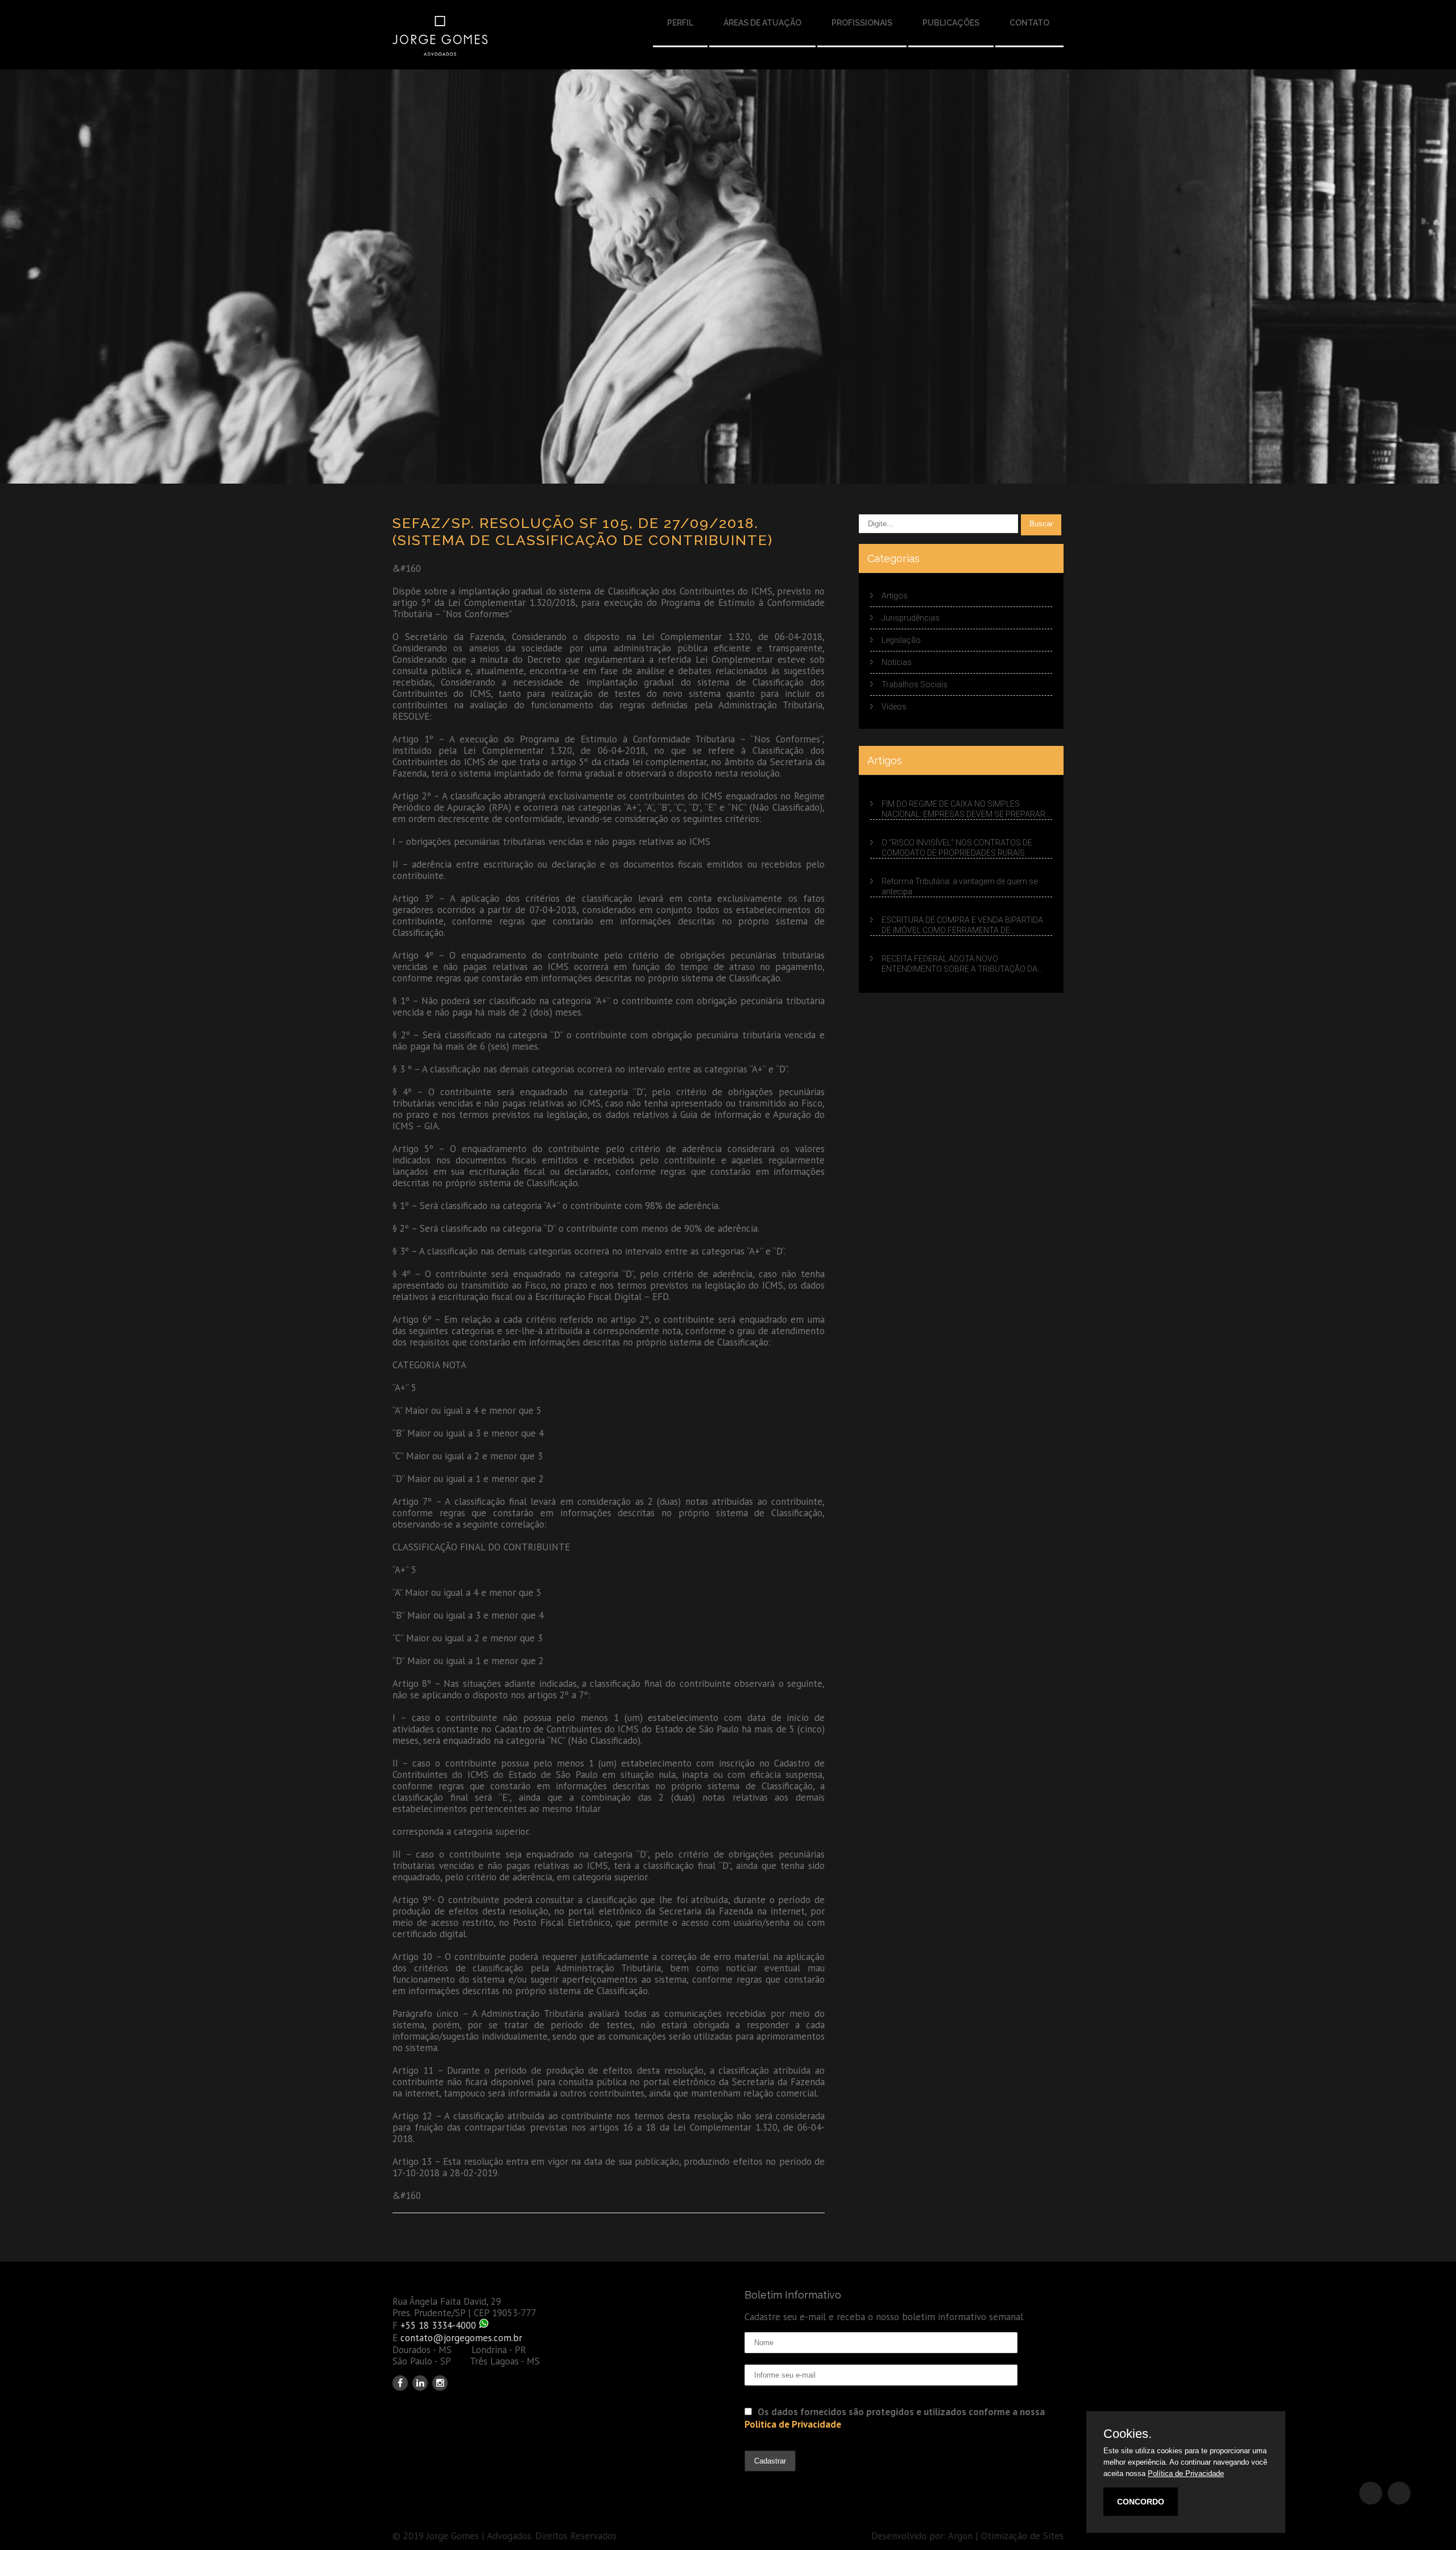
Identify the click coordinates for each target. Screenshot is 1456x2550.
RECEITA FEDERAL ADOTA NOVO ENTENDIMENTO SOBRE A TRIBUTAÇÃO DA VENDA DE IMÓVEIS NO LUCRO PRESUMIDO (959, 964)
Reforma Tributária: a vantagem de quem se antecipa (959, 886)
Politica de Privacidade (793, 2424)
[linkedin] (420, 2383)
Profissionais (862, 23)
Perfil (680, 23)
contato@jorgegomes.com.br (461, 2338)
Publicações (951, 23)
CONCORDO (1141, 2502)
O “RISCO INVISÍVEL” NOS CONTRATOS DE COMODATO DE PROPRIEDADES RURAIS (957, 848)
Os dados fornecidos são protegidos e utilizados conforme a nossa (895, 2418)
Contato (1029, 23)
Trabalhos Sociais (915, 684)
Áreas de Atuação (762, 23)
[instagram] (440, 2383)
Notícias (897, 662)
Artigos (895, 596)
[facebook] (400, 2383)
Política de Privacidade (1186, 2473)
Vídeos (894, 707)
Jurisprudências (911, 618)
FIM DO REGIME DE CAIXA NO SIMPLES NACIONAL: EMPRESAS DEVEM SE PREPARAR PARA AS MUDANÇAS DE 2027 (963, 810)
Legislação (901, 640)
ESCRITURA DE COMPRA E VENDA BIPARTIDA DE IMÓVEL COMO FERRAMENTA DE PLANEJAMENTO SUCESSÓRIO (962, 926)
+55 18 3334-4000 (438, 2325)
